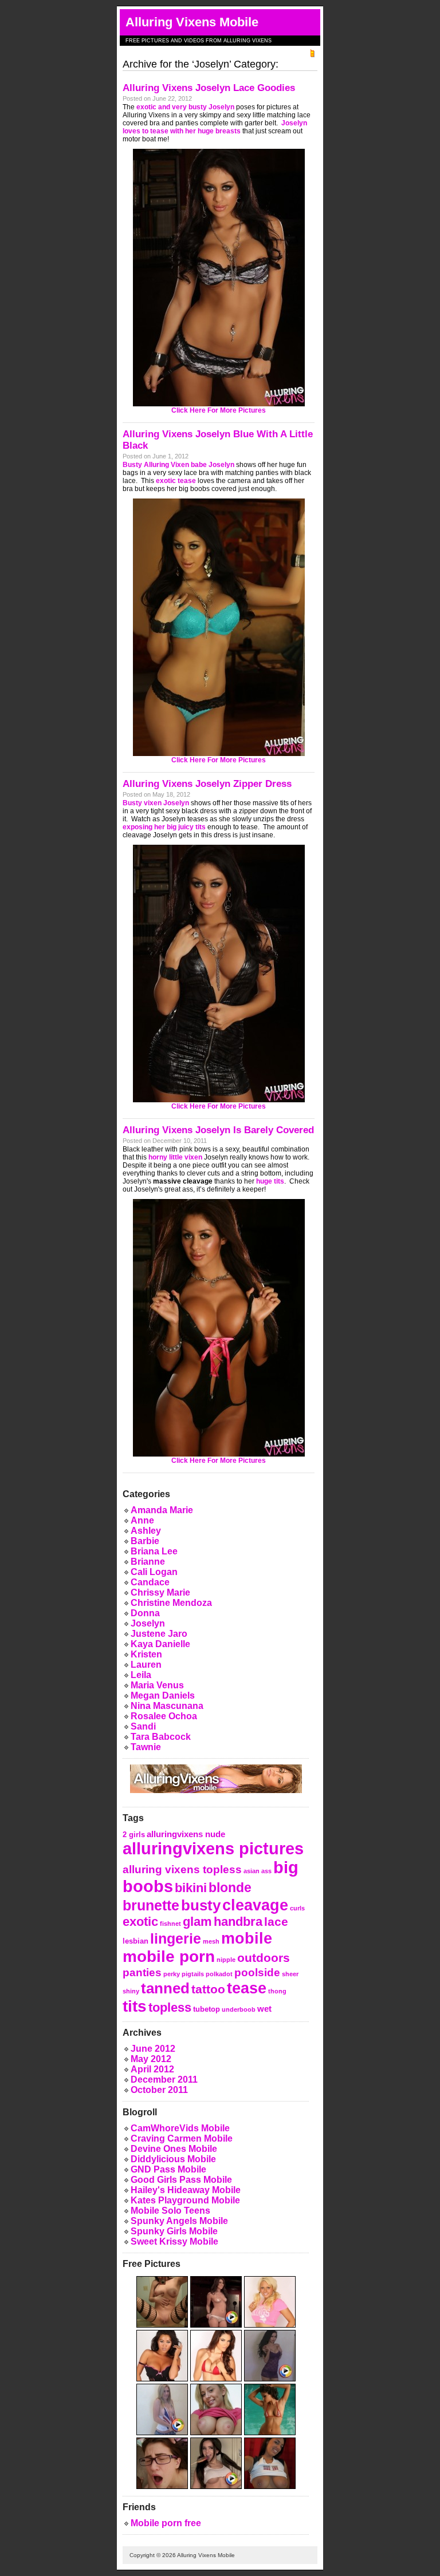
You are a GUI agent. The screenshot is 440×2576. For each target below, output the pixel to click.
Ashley (146, 1531)
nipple (226, 1960)
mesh (211, 1941)
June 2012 (153, 2049)
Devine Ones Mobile (174, 2149)
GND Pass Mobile (168, 2169)
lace (276, 1922)
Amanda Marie (162, 1510)
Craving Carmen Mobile (182, 2138)
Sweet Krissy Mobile (174, 2241)
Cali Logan (154, 1572)
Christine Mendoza (171, 1603)
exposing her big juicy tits (164, 827)
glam (197, 1922)
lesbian (135, 1941)
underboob (239, 2009)
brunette (151, 1906)
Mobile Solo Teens (170, 2211)
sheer (290, 1974)
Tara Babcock (161, 1737)
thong (277, 1991)
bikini (191, 1888)
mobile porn (169, 1956)
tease (247, 1988)
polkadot (219, 1974)
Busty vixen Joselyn (156, 803)
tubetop (207, 2009)
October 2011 (159, 2090)
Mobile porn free (166, 2523)
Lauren (146, 1665)
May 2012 (151, 2059)
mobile (247, 1938)
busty (201, 1905)
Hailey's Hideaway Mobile (186, 2190)
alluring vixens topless (182, 1869)
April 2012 (152, 2069)
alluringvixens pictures (213, 1848)
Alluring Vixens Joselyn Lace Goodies (209, 88)
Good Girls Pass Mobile (181, 2180)
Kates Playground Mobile (185, 2200)
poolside (257, 1972)
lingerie (176, 1939)
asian (252, 1871)
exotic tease (176, 481)
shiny (131, 1991)
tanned (165, 1988)
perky (172, 1974)
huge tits (270, 1181)
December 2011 (164, 2080)
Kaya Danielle (160, 1644)
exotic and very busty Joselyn (185, 107)
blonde (230, 1888)
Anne (142, 1520)
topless (170, 2007)
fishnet (170, 1924)
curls (297, 1908)
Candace (150, 1582)
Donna (145, 1613)
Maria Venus (157, 1685)
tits (135, 2006)
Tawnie (146, 1747)
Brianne (148, 1562)
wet (264, 2009)
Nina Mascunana (167, 1706)
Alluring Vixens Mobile (192, 22)
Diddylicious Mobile (173, 2159)
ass (266, 1871)
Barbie (145, 1541)
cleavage (255, 1905)
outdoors (264, 1958)
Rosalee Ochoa (164, 1716)
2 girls (134, 1835)
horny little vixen (175, 1157)
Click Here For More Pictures (219, 410)
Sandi (143, 1726)
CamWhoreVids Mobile (180, 2128)
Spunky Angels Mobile (179, 2221)
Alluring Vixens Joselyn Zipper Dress (207, 784)
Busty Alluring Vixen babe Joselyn (178, 465)
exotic (140, 1922)
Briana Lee (154, 1551)
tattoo (208, 1989)
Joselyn (148, 1623)
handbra (238, 1922)
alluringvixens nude (186, 1834)
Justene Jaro (159, 1634)
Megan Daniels (163, 1695)
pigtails (193, 1974)
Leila (141, 1675)
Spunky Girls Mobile (174, 2231)
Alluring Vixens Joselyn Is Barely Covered (218, 1130)
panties (142, 1972)
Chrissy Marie (160, 1592)
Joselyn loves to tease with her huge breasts (215, 127)
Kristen (146, 1654)
